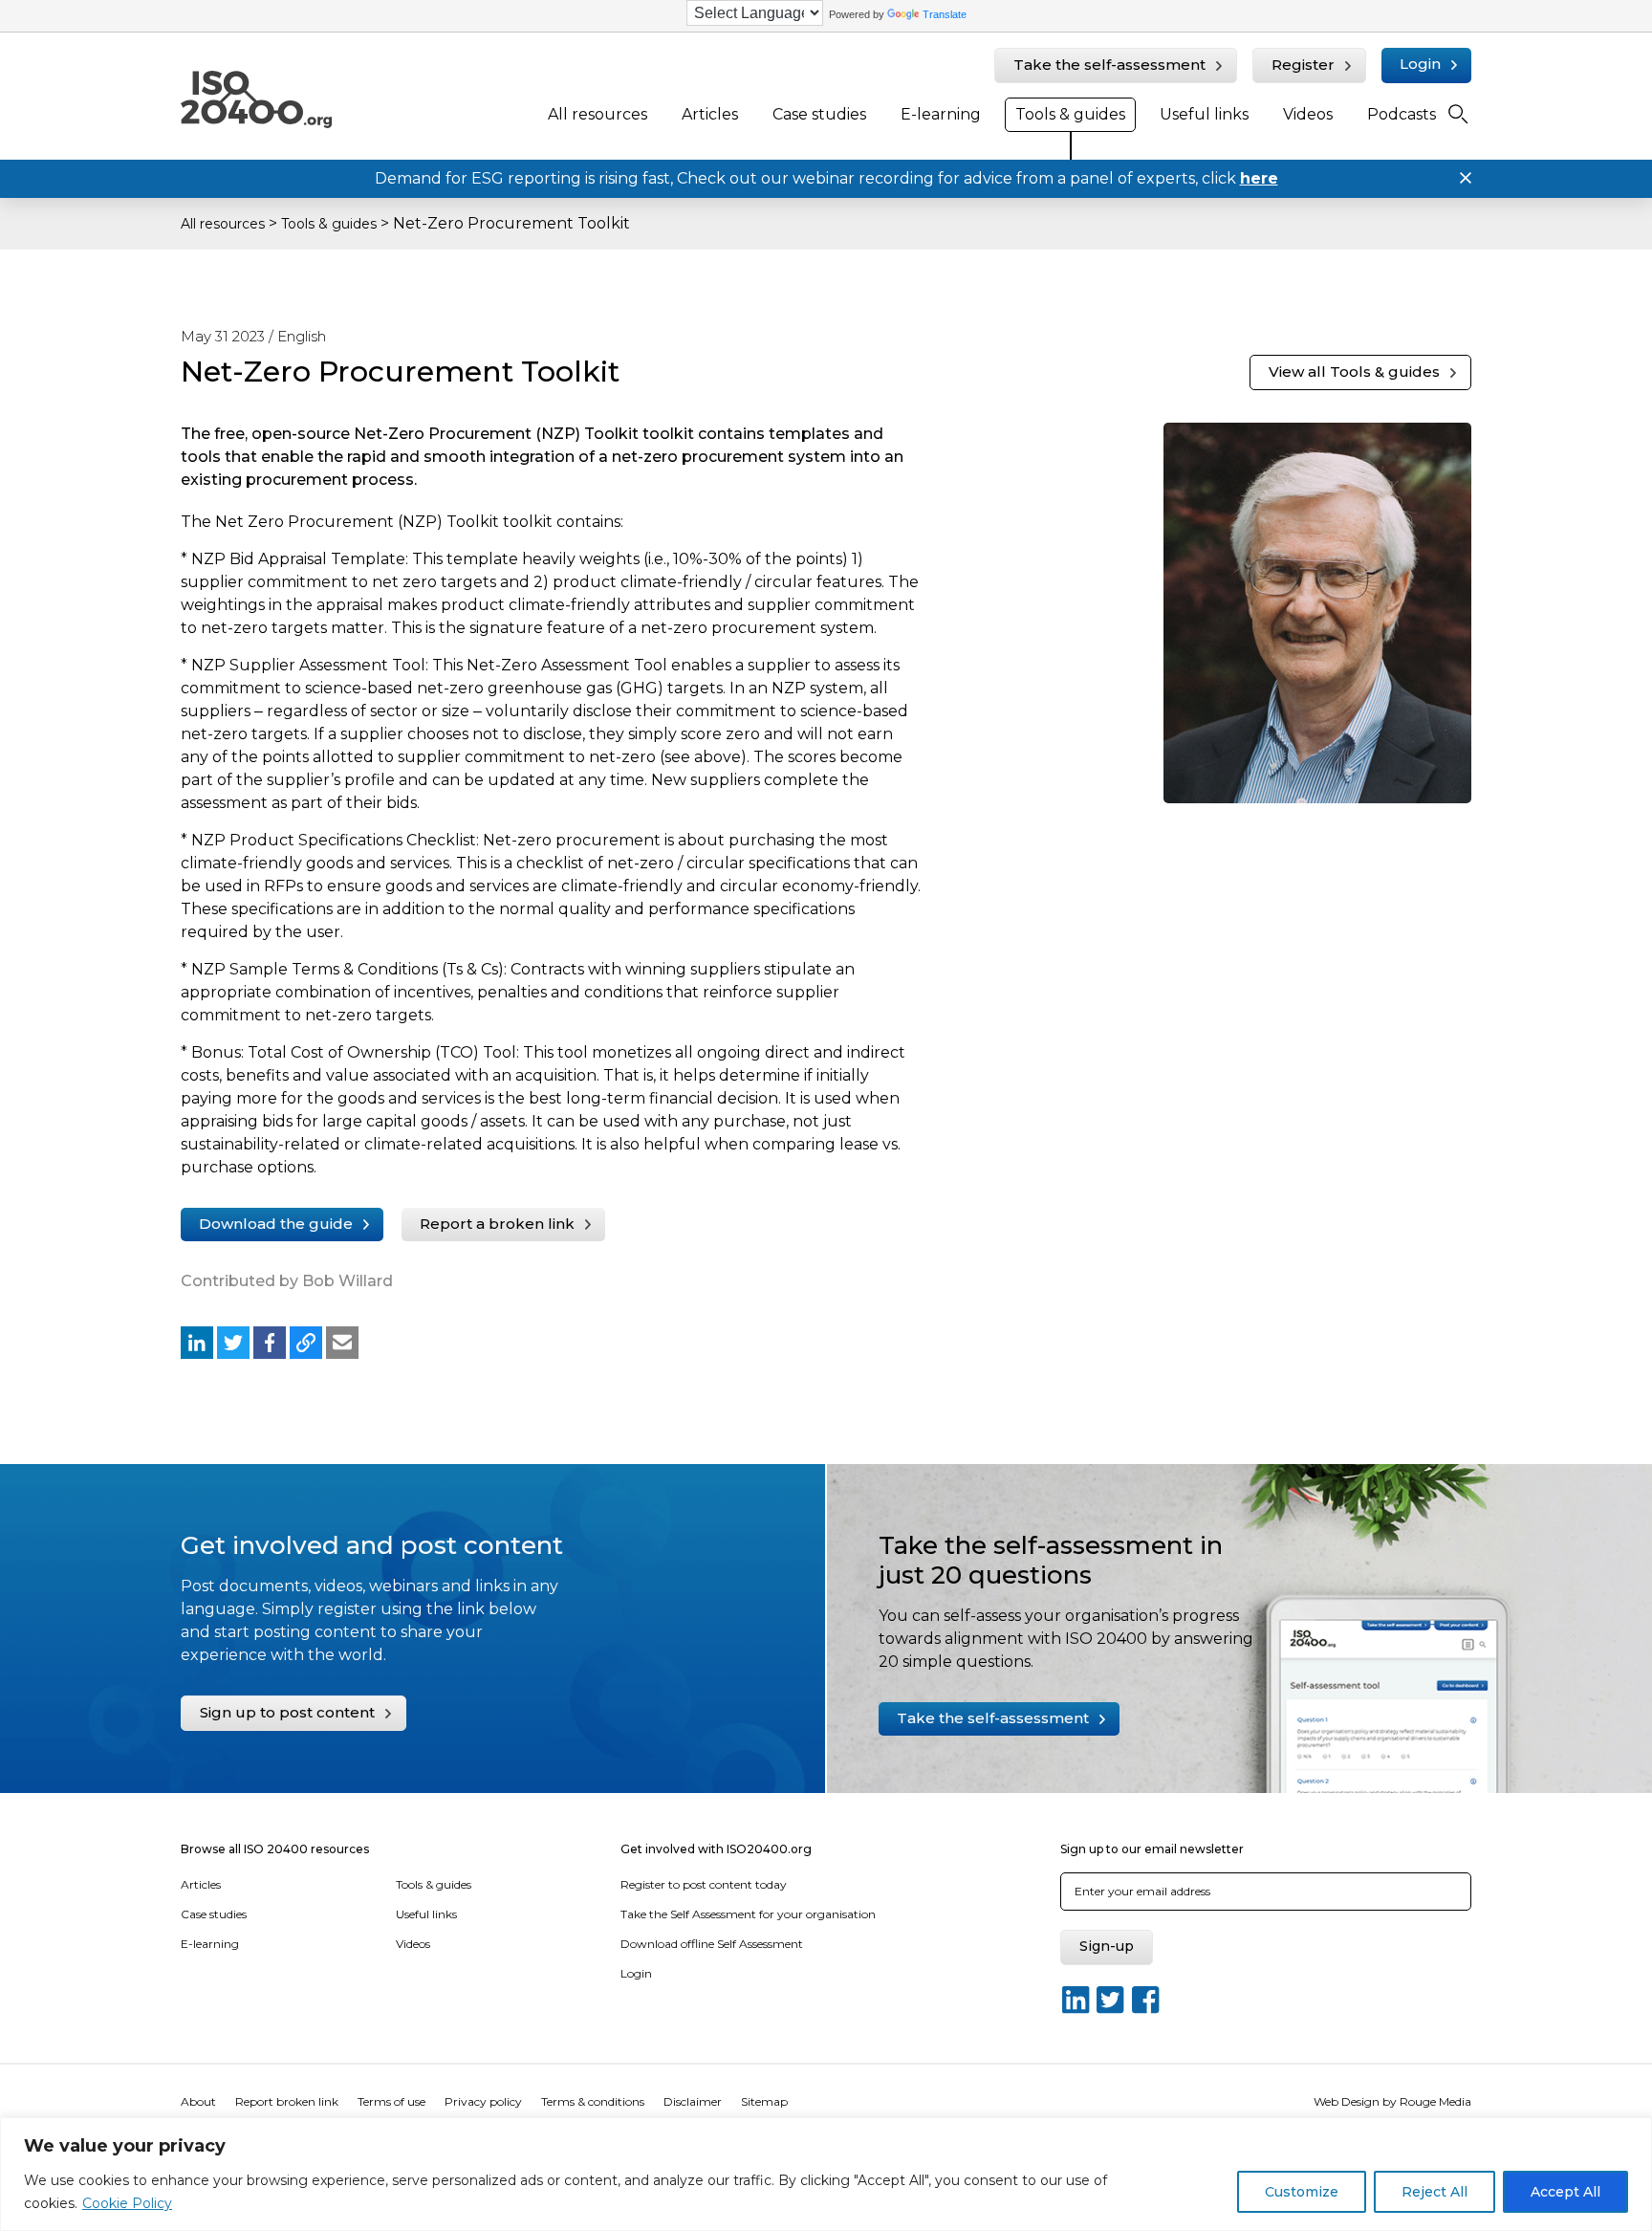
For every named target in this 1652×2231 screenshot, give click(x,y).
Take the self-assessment (1109, 65)
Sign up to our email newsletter (1152, 1849)
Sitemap (764, 2101)
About (198, 2101)
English (302, 336)
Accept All (1565, 2192)
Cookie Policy (127, 2203)
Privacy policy (483, 2101)
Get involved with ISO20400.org (716, 1849)
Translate (945, 14)
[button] (197, 1343)
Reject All (1435, 2192)
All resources (598, 114)
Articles (710, 114)
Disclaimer (693, 2101)
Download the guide (276, 1224)
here (1259, 178)
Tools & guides (1070, 114)
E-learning (941, 114)
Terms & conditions (593, 2101)
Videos (1308, 114)
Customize (1302, 2192)
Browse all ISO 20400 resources (275, 1849)
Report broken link (287, 2101)
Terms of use (391, 2101)
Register (1303, 65)
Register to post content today (704, 1884)
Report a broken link (497, 1224)
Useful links (1204, 114)
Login (1420, 64)
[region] (826, 2174)
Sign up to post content (287, 1712)
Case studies (819, 114)
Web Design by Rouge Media (1392, 2101)
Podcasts (1402, 114)
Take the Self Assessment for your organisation (748, 1914)
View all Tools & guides (1354, 372)
